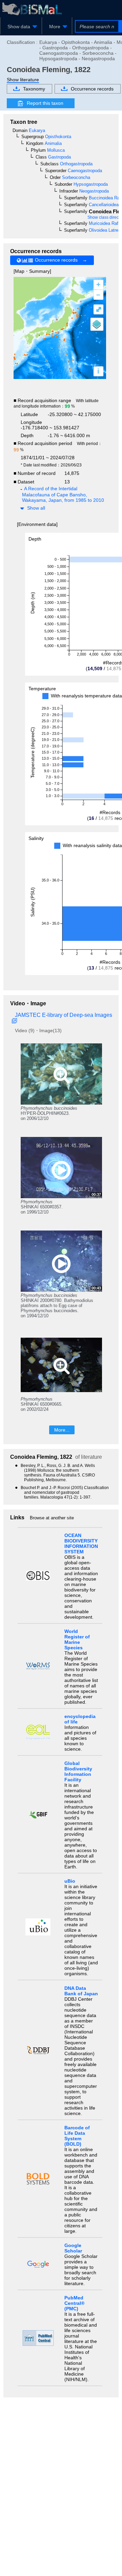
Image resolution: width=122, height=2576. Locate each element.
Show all (36, 508)
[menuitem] (21, 27)
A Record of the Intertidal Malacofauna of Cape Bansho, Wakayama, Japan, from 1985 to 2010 (63, 494)
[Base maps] (97, 324)
